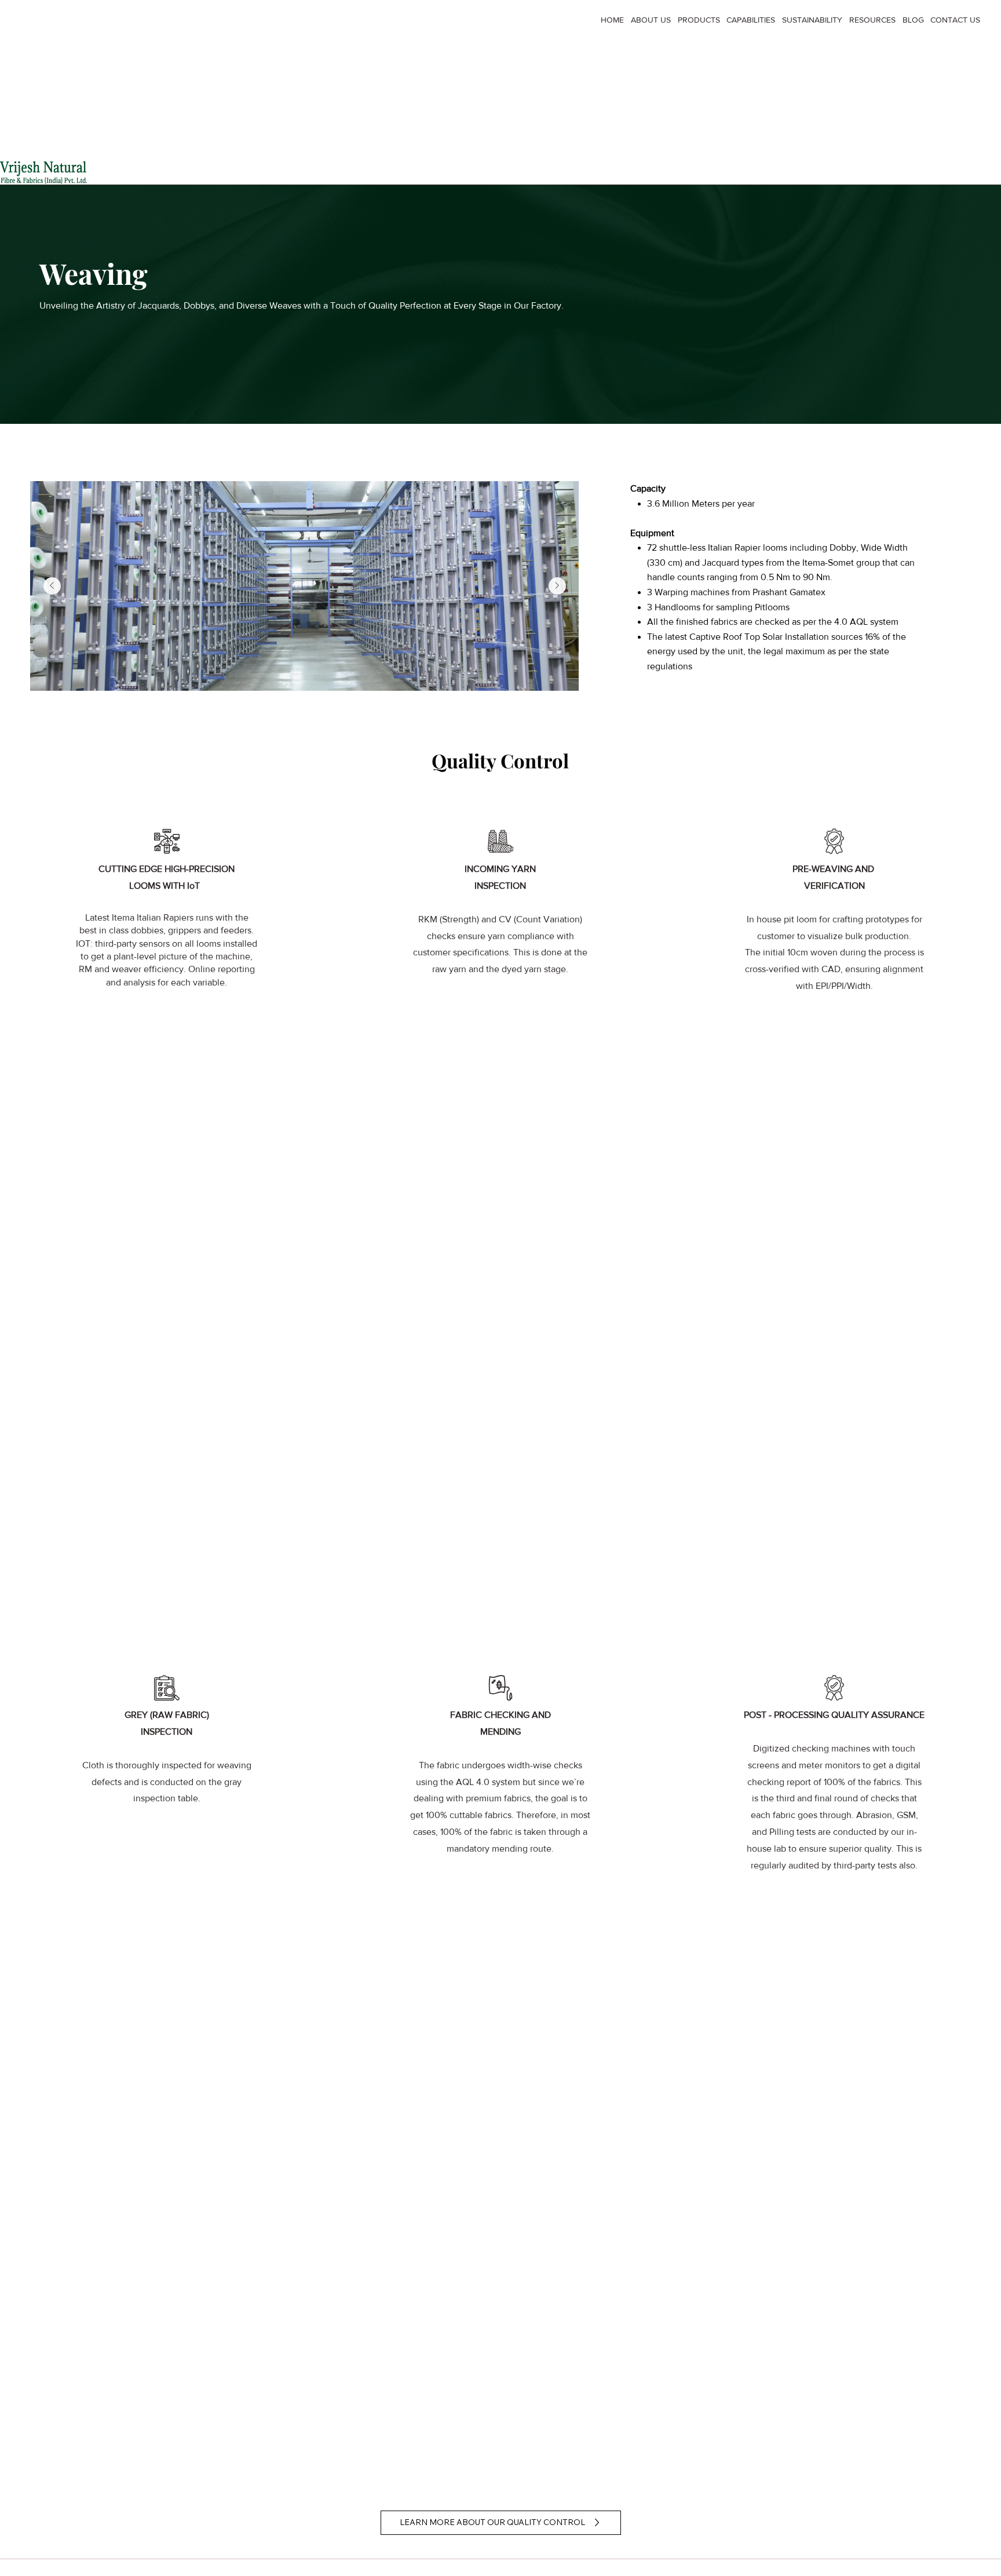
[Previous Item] (52, 586)
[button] (696, 20)
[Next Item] (557, 586)
